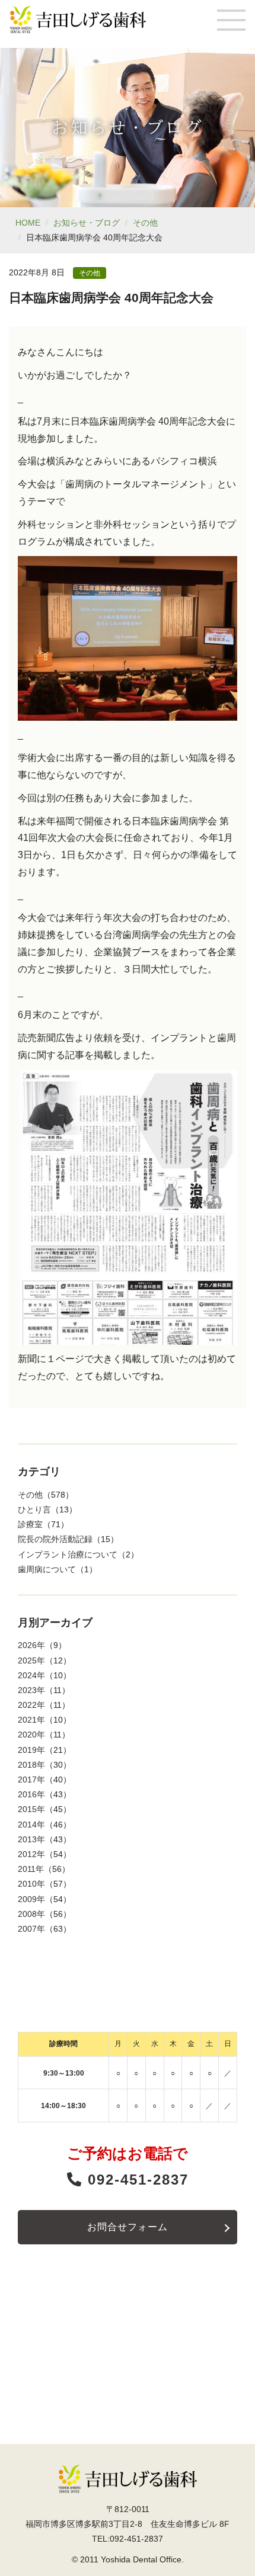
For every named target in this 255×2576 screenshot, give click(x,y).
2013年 (31, 1839)
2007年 (31, 1929)
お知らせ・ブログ (87, 223)
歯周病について (47, 1569)
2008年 (31, 1914)
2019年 (31, 1750)
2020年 (31, 1735)
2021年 (31, 1720)
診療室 (30, 1524)
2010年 (31, 1884)
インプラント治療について (68, 1554)
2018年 (31, 1765)
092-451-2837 (136, 2180)
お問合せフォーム (128, 2227)
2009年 (31, 1899)
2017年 (31, 1780)
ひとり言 (34, 1509)
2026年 (31, 1645)
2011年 (31, 1869)
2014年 (31, 1825)
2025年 (31, 1660)
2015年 (31, 1809)
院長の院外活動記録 (55, 1539)
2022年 (31, 1705)
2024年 (31, 1675)
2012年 (31, 1854)
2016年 (31, 1794)
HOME (28, 223)
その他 (145, 223)
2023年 (31, 1690)
